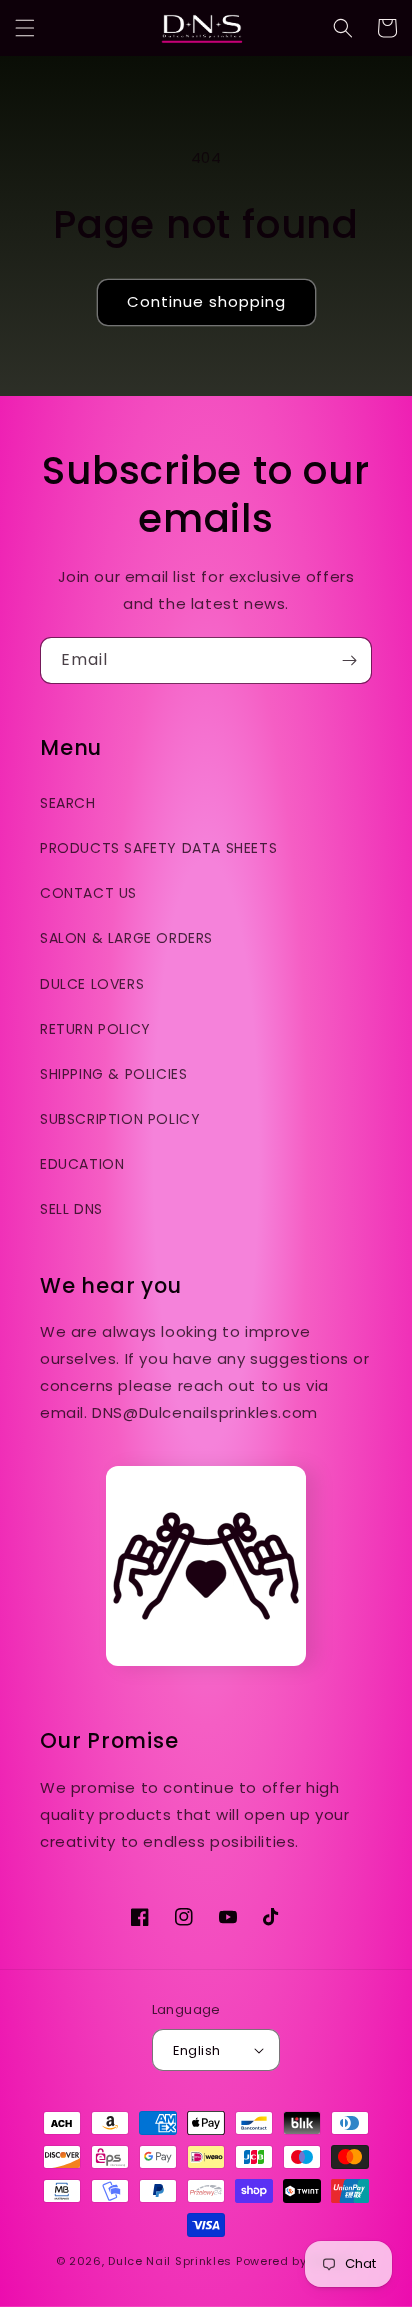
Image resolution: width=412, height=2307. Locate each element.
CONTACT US (88, 893)
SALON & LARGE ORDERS (126, 938)
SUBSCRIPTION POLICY (120, 1119)
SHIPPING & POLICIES (113, 1074)
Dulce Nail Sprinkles (170, 2261)
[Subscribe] (349, 660)
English (197, 2050)
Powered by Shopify (296, 2261)
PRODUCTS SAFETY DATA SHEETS (158, 848)
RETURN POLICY (95, 1029)
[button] (25, 28)
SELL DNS (71, 1209)
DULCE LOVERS (92, 984)
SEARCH (68, 803)
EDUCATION (82, 1164)
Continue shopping (206, 301)
